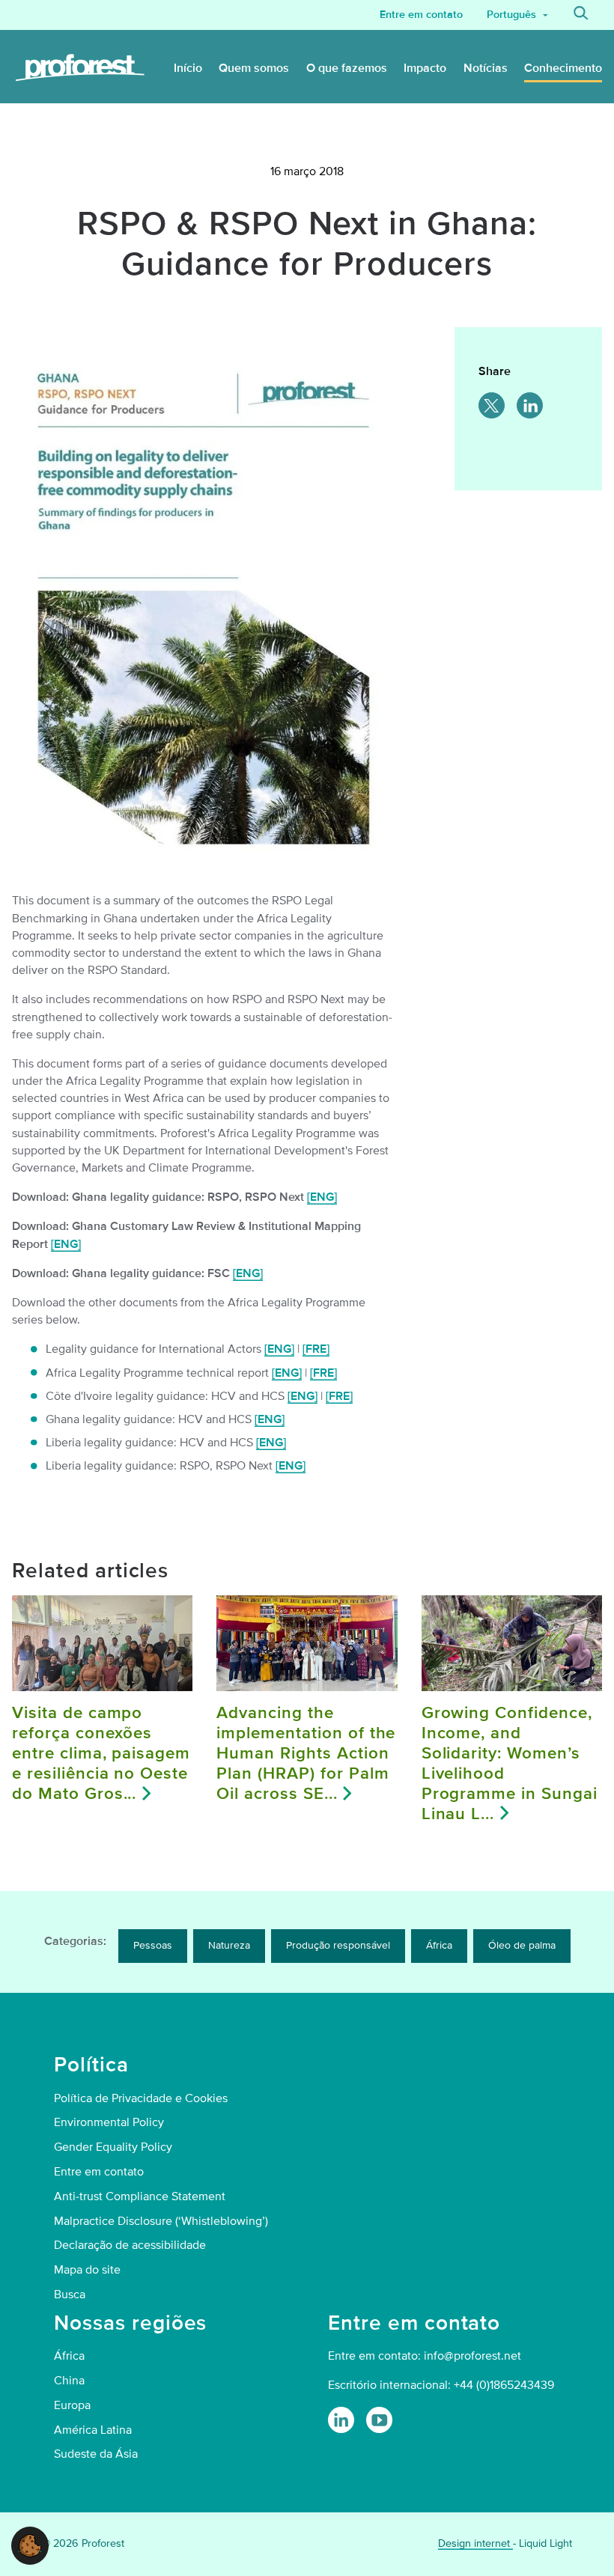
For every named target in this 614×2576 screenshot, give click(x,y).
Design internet (475, 2543)
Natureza (229, 1945)
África (439, 1945)
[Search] (581, 15)
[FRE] (316, 1349)
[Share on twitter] (492, 405)
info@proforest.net (472, 2356)
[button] (30, 2545)
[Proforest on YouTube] (379, 2420)
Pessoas (153, 1945)
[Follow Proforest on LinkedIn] (341, 2420)
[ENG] (322, 1197)
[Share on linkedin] (530, 405)
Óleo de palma (522, 1945)
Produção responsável (338, 1945)
